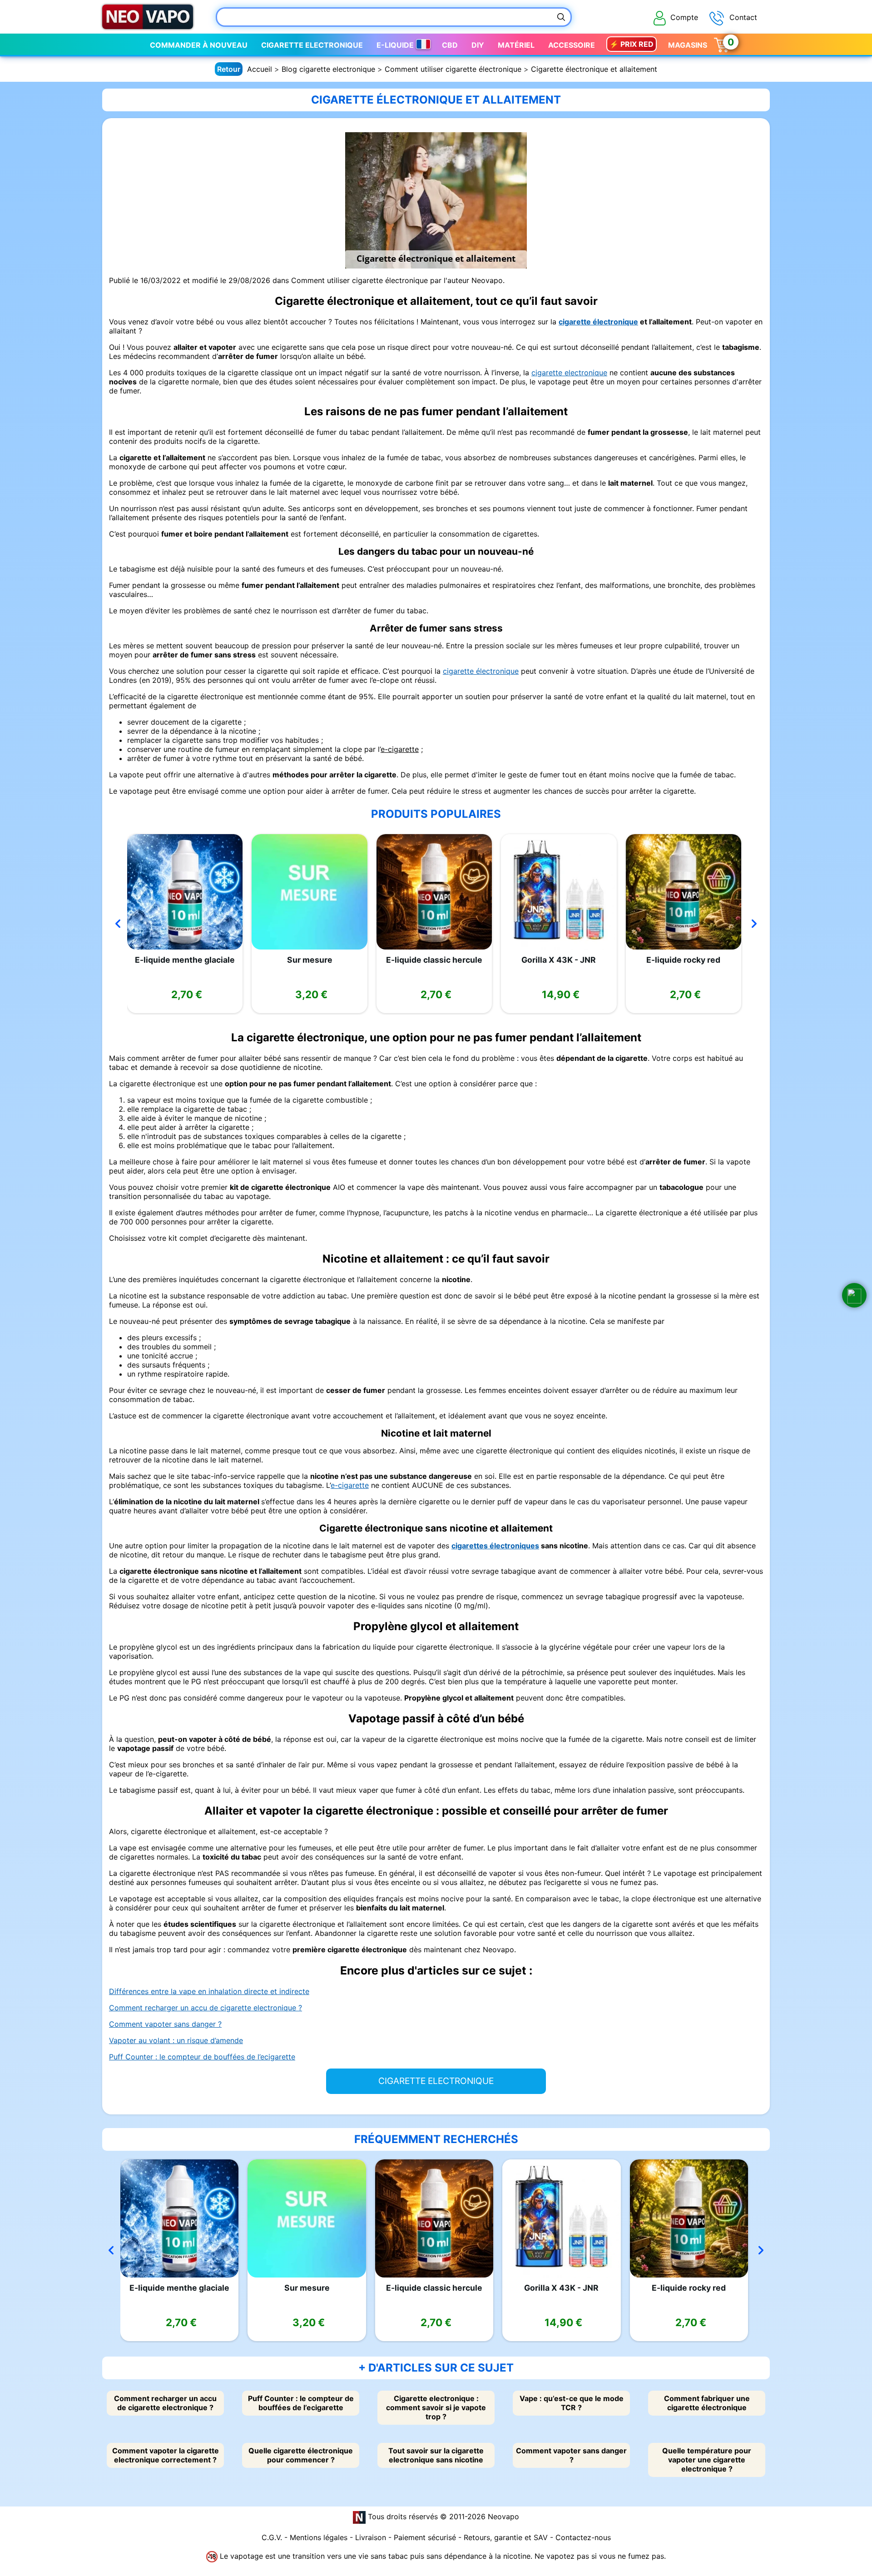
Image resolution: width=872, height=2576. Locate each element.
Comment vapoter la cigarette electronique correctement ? (166, 2455)
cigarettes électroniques (495, 1546)
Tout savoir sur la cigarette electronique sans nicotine (436, 2455)
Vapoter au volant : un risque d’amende (176, 2040)
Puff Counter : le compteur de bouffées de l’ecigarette (202, 2057)
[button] (854, 1295)
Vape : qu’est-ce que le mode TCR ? (572, 2403)
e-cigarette (400, 749)
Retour (229, 69)
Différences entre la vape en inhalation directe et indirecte (209, 1991)
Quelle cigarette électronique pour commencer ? (301, 2455)
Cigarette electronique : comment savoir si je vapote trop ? (436, 2407)
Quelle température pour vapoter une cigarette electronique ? (707, 2460)
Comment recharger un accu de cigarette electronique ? (206, 2008)
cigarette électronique (598, 322)
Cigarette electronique (312, 45)
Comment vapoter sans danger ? (165, 2024)
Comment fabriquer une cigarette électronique (707, 2403)
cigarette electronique (569, 373)
